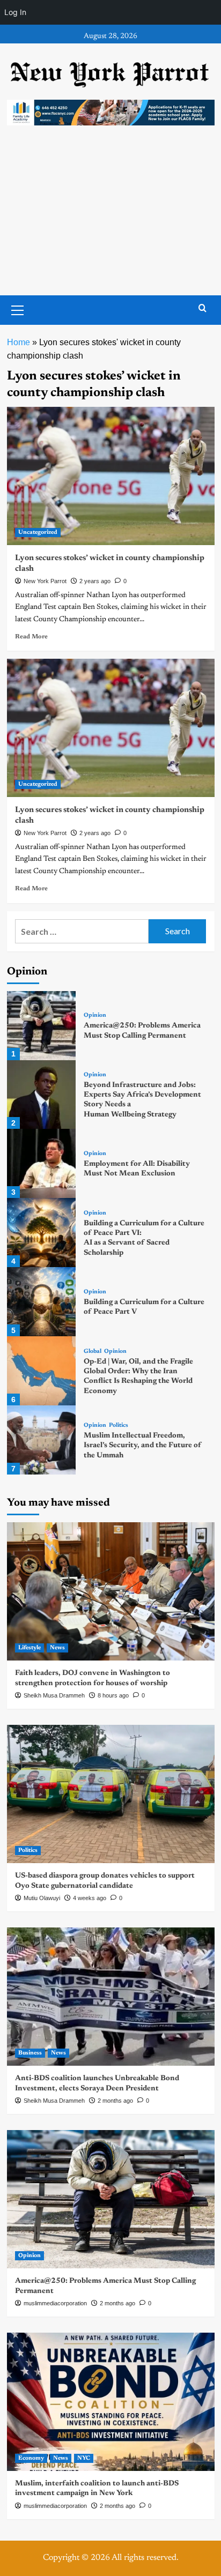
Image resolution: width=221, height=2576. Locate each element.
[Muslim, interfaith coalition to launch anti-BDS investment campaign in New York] (111, 2402)
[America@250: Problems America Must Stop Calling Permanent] (42, 1026)
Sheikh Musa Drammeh (54, 1695)
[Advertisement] (110, 221)
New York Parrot (45, 581)
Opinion (95, 1015)
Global (93, 1352)
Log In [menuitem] (15, 12)
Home (19, 342)
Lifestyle (30, 1648)
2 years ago (95, 581)
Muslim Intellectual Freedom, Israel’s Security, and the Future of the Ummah (143, 1446)
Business (30, 2053)
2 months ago (115, 2101)
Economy (31, 2458)
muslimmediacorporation (55, 2303)
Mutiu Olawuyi (42, 1898)
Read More (31, 637)
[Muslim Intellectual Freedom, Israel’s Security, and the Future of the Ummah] (42, 1440)
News (57, 1648)
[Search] (202, 308)
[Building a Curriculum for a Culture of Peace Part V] (42, 1302)
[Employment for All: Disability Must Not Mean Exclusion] (42, 1163)
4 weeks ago (90, 1898)
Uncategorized (38, 533)
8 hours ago (113, 1695)
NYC (84, 2458)
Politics (119, 1425)
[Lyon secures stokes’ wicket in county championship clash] (111, 476)
